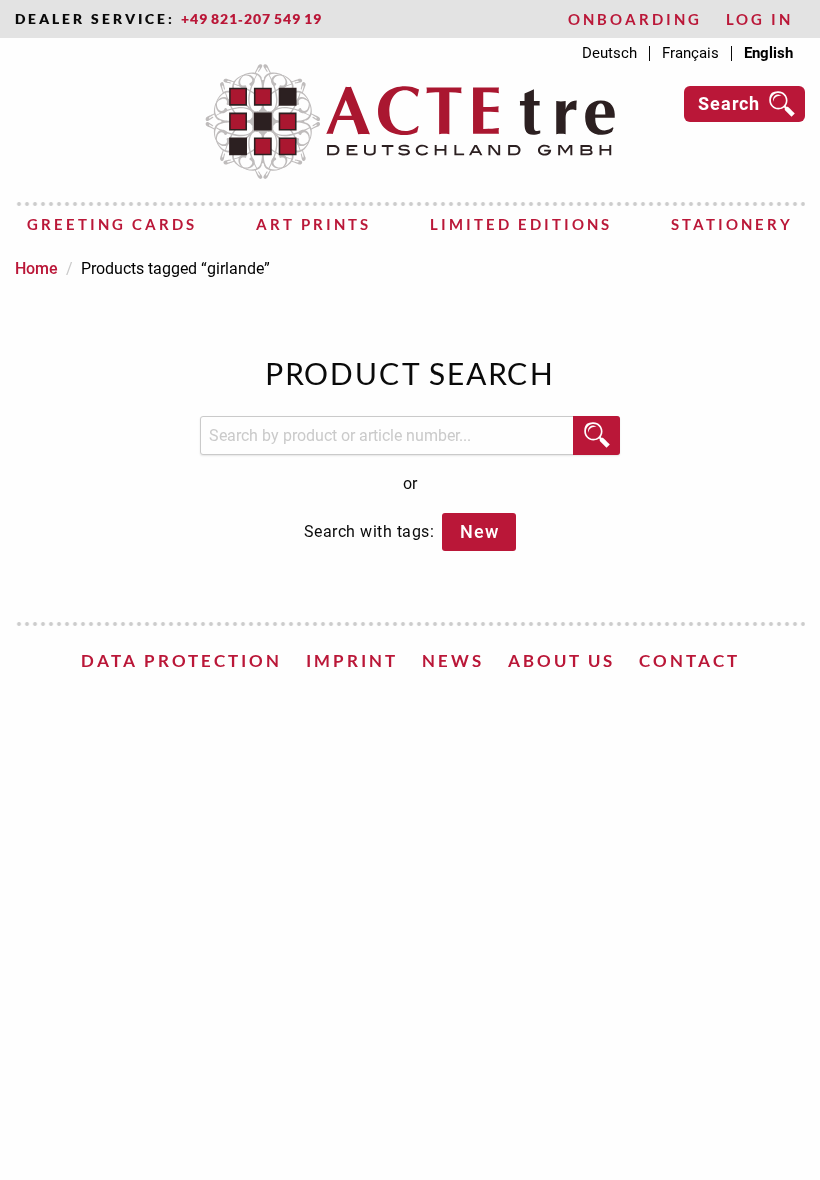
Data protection (181, 660)
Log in (759, 19)
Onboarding (635, 19)
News (453, 660)
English (768, 53)
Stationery (732, 224)
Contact (689, 660)
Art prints (313, 224)
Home (36, 268)
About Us (561, 660)
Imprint (352, 660)
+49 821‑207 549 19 (251, 19)
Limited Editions (521, 224)
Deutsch (609, 53)
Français (690, 53)
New (479, 531)
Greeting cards (112, 224)
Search (729, 103)
